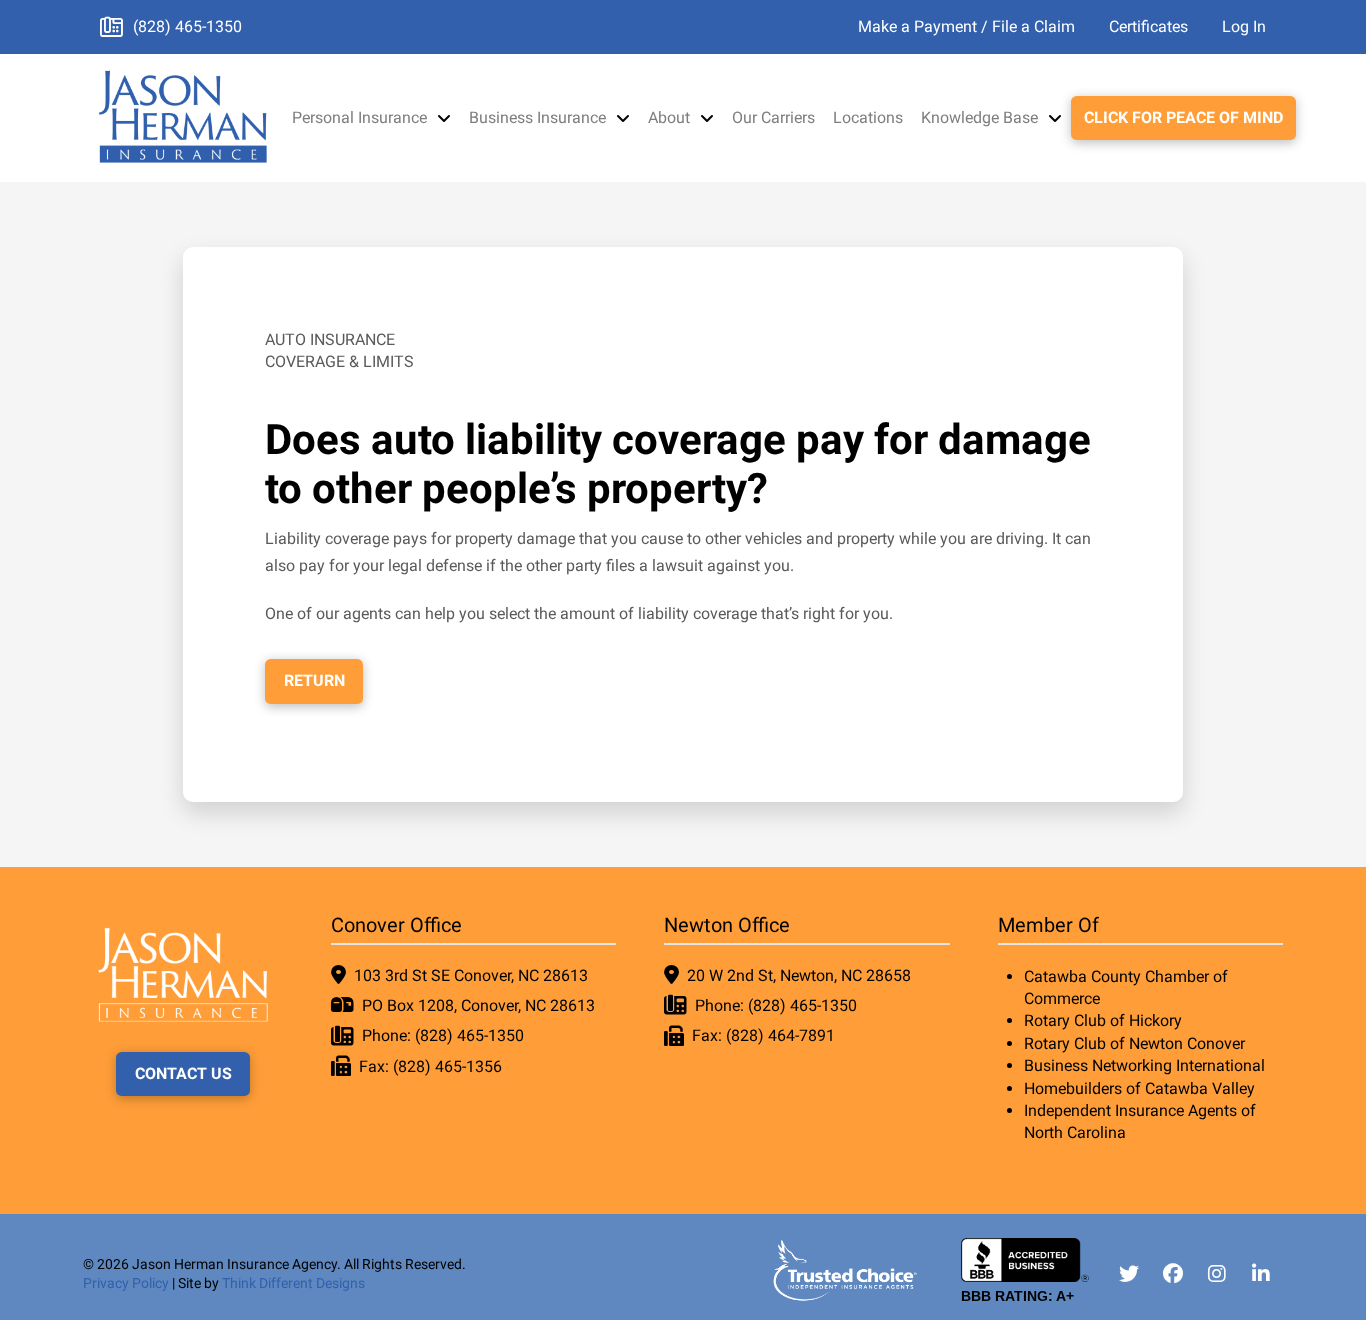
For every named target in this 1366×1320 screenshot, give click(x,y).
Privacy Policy (126, 1283)
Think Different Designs (293, 1283)
